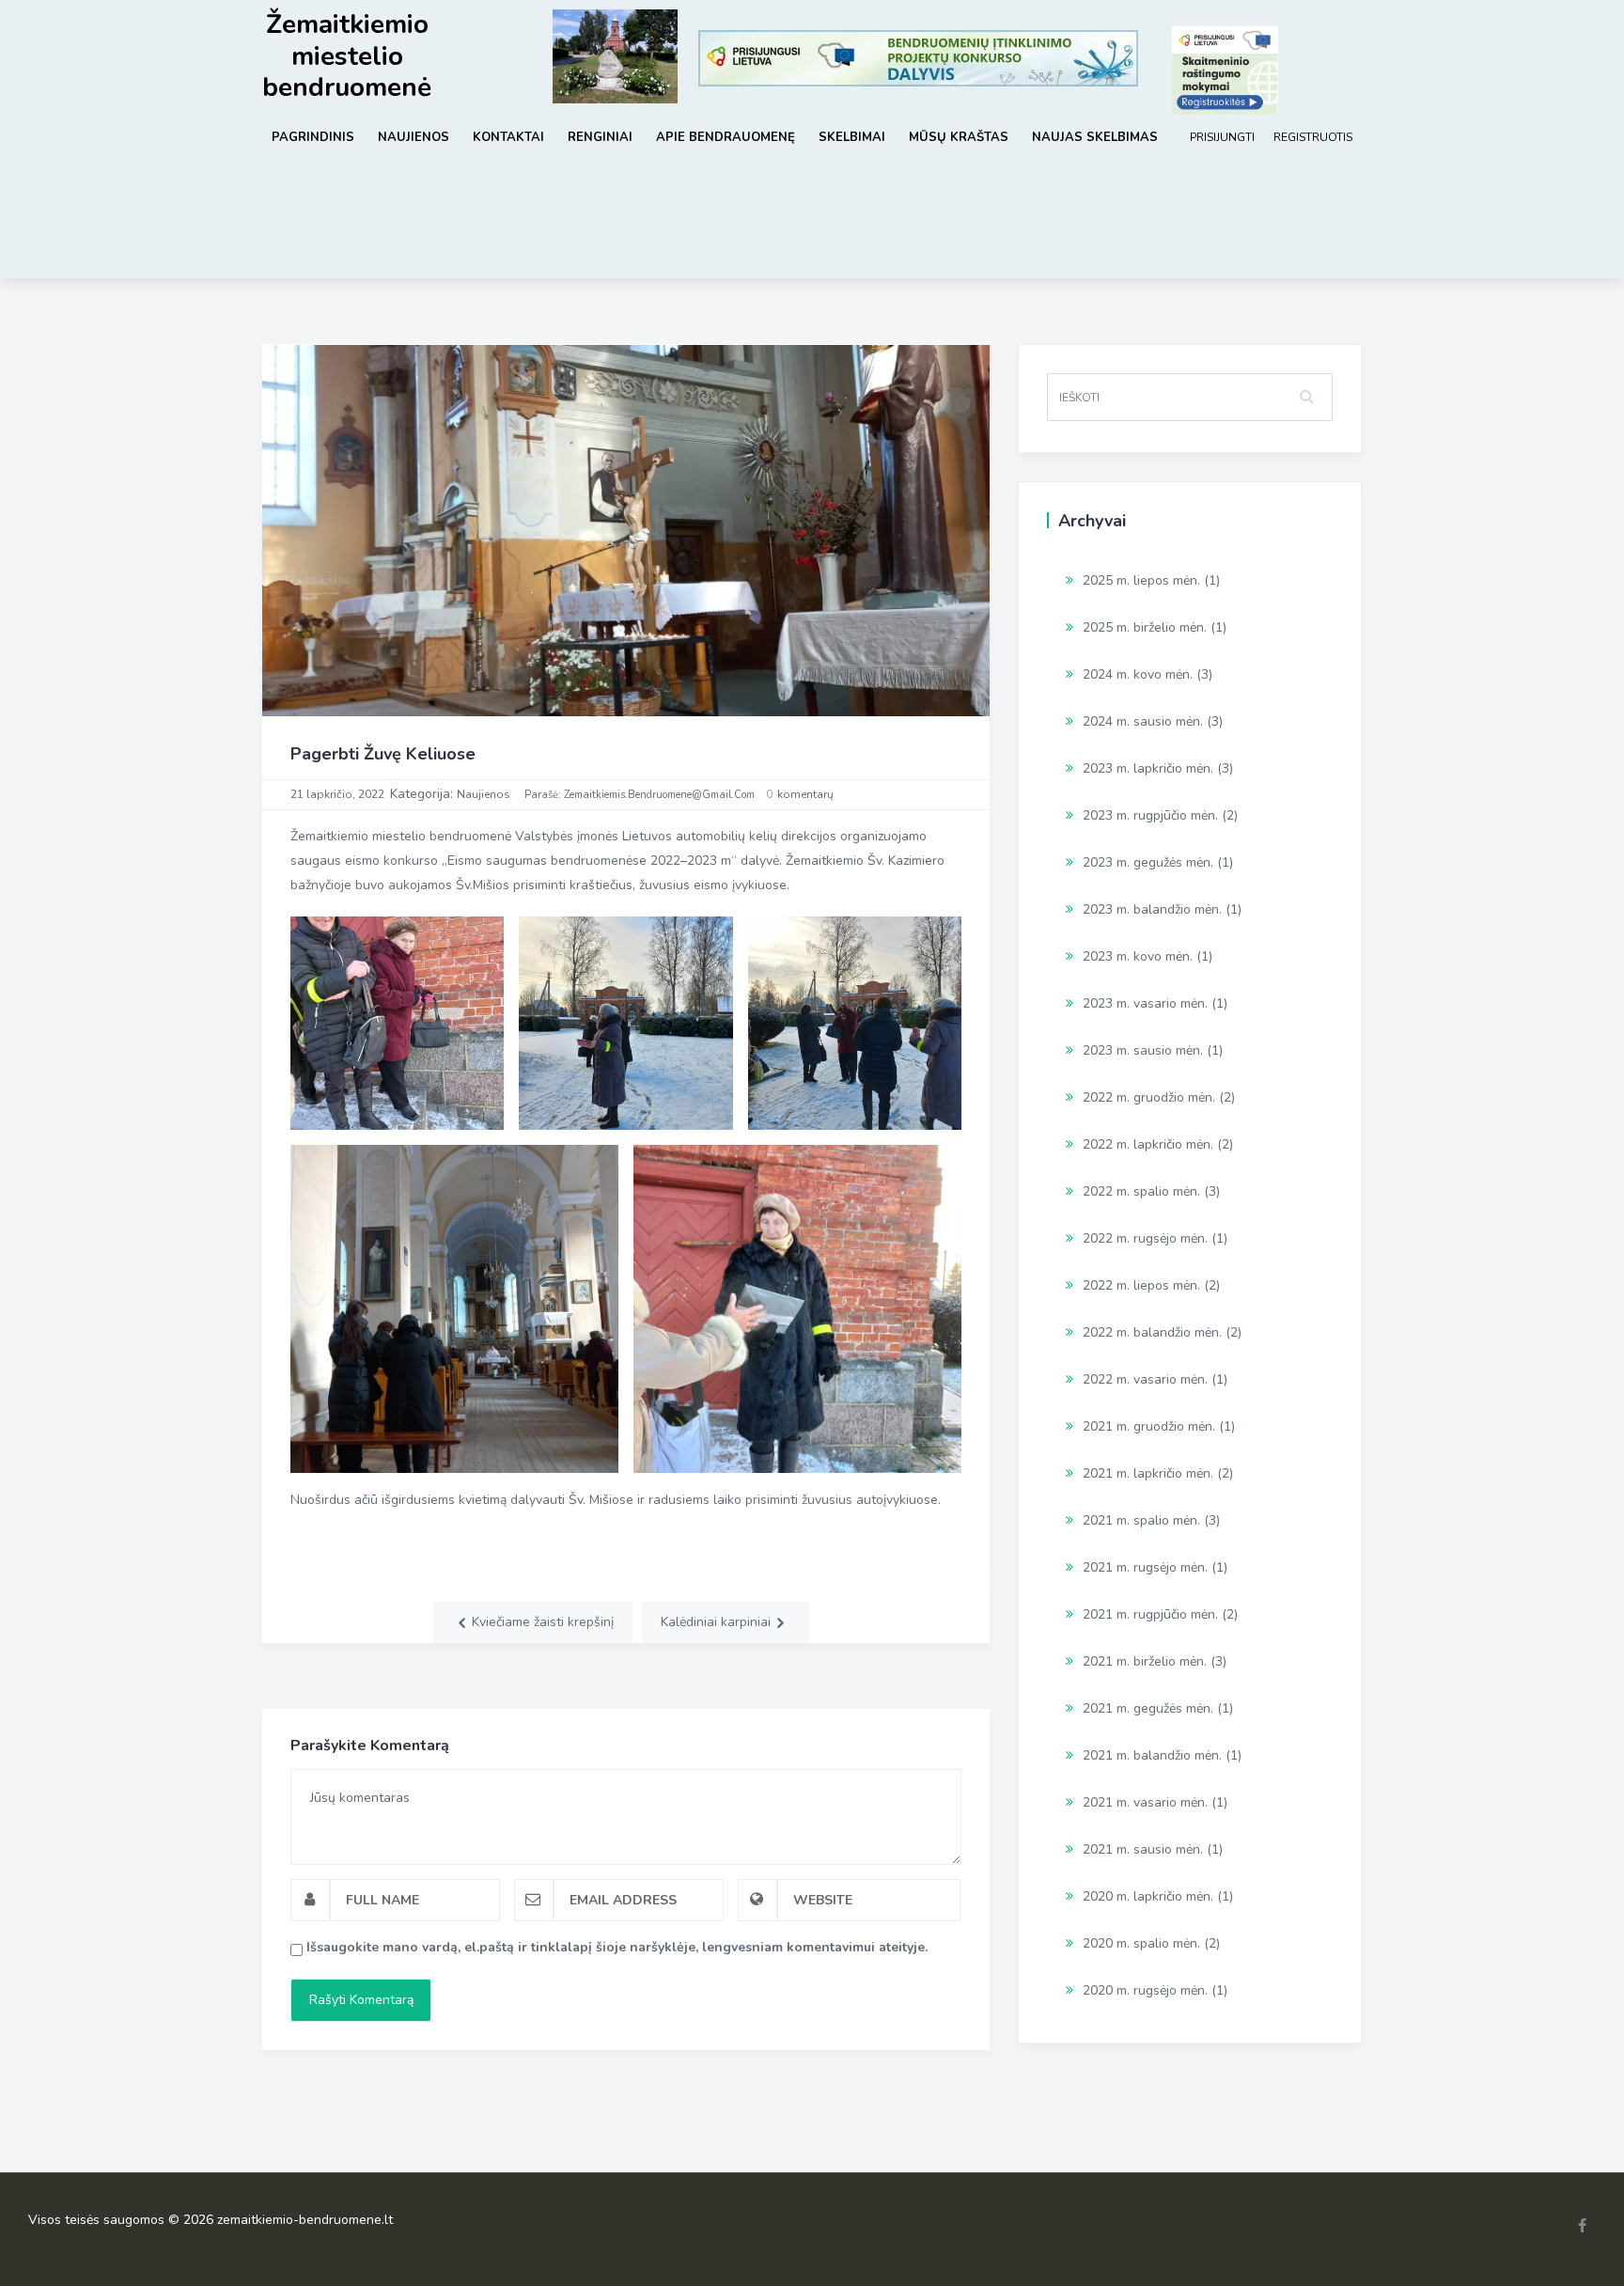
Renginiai (600, 137)
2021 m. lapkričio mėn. (1148, 1473)
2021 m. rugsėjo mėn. (1145, 1567)
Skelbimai (852, 137)
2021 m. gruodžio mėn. (1149, 1426)
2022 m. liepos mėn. (1141, 1285)
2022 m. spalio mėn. (1141, 1191)
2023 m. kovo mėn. (1138, 956)
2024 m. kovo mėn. (1138, 674)
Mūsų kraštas (959, 137)
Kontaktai (508, 137)
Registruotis (1313, 137)
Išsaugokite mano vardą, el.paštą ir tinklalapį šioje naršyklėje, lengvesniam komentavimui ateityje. (617, 1947)
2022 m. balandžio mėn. (1152, 1332)
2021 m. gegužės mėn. (1148, 1708)
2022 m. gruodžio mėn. (1149, 1097)
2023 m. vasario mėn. (1145, 1003)
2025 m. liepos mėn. (1141, 580)
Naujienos (414, 137)
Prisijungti (1222, 137)
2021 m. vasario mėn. (1145, 1802)
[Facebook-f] (1582, 2225)
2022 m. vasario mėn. (1145, 1379)
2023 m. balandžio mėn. (1152, 909)
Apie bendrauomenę (726, 137)
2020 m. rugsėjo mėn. (1145, 1990)
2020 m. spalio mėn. (1141, 1943)
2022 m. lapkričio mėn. (1148, 1144)
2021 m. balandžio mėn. (1152, 1755)
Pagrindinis (313, 137)
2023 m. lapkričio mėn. (1148, 768)
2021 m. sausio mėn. (1143, 1849)
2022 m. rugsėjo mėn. (1145, 1238)
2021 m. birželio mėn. (1145, 1661)
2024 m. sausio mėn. (1143, 721)
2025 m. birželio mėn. (1145, 627)
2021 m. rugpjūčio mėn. (1150, 1614)
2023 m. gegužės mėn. (1148, 862)
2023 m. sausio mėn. (1143, 1050)
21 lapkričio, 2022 (337, 794)
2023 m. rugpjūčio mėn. (1150, 815)
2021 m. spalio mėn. (1141, 1520)
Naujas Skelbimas (1095, 137)
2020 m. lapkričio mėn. (1148, 1896)
